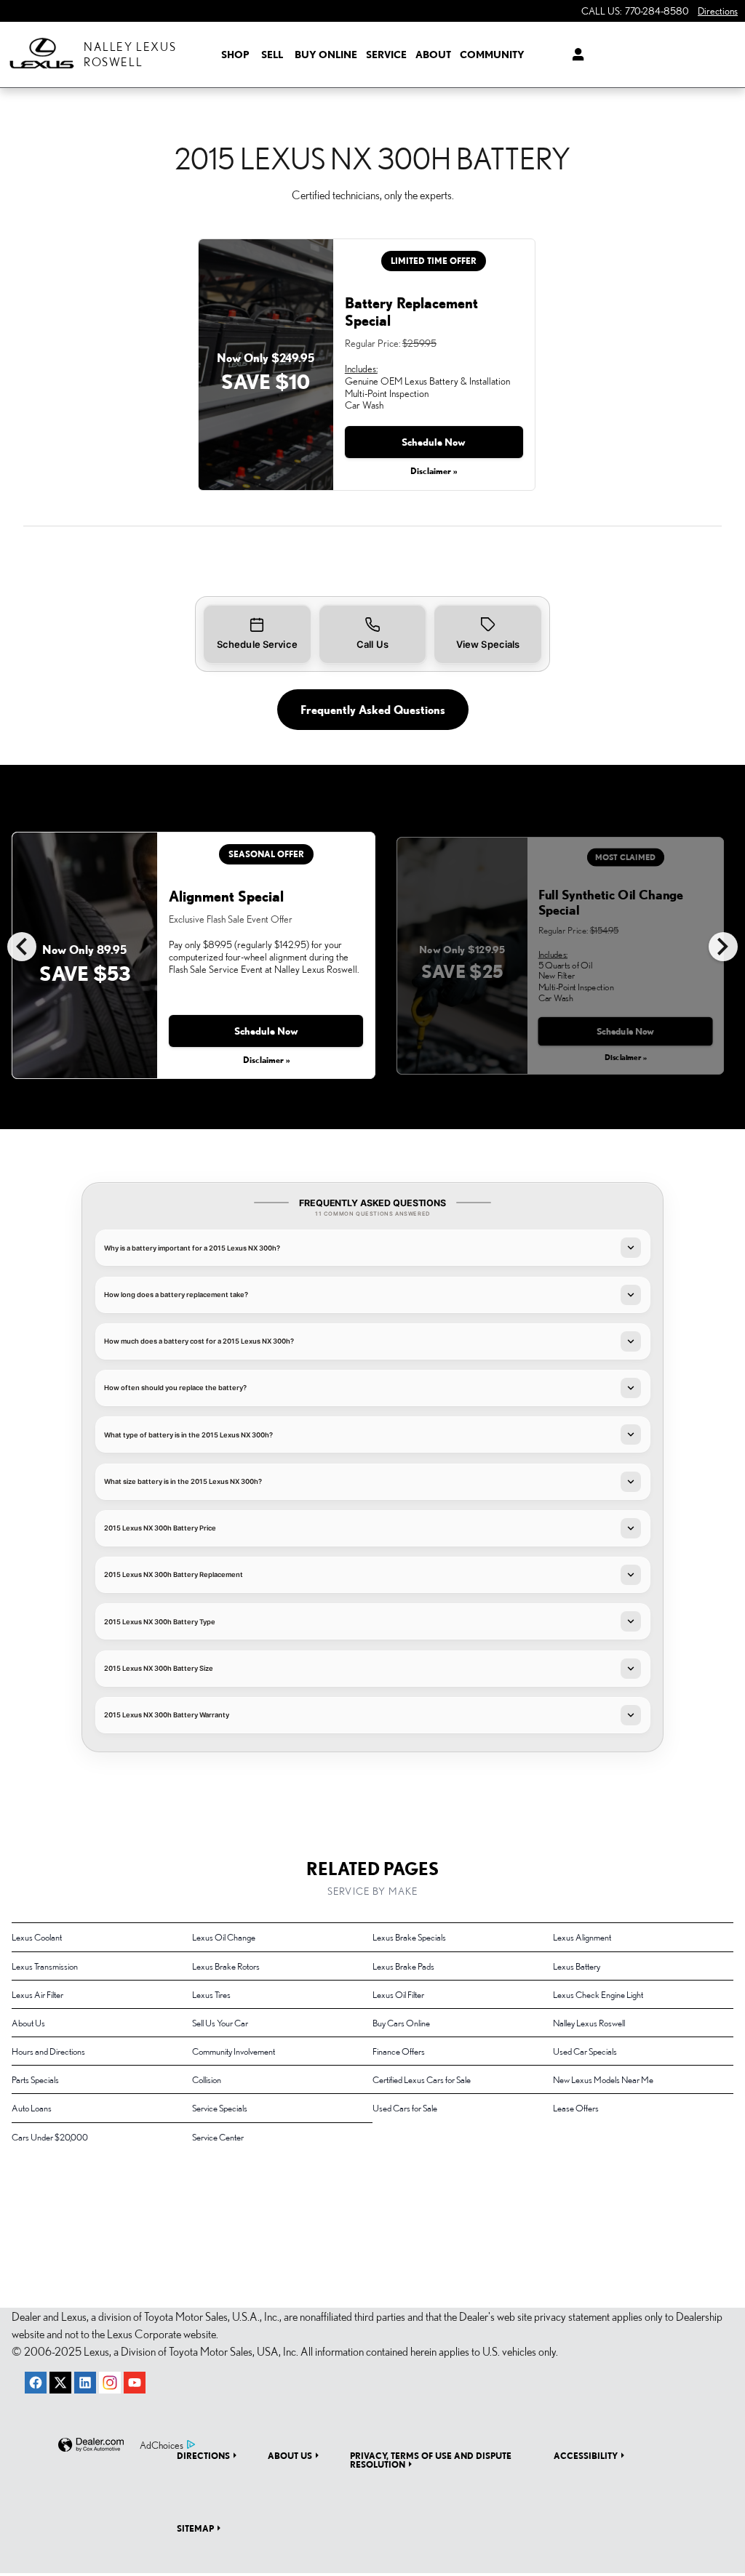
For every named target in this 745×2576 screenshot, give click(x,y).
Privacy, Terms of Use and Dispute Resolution (431, 2460)
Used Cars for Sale (405, 2108)
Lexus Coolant (37, 1937)
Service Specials (220, 2108)
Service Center (218, 2137)
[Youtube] (135, 2383)
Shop (235, 55)
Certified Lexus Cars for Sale (422, 2079)
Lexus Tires (211, 1994)
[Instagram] (110, 2383)
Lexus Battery (577, 1966)
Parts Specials (35, 2079)
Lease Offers (576, 2108)
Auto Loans (32, 2108)
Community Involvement (234, 2051)
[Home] (42, 55)
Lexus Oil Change (224, 1937)
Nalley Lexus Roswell (589, 2023)
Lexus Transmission (45, 1966)
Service (386, 55)
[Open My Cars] (572, 55)
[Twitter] (60, 2383)
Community (492, 55)
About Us (28, 2023)
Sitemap (195, 2528)
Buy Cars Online (401, 2023)
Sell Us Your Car (220, 2023)
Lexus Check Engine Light (598, 1994)
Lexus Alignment (582, 1937)
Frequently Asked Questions (373, 710)
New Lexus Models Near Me (603, 2079)
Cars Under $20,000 (50, 2137)
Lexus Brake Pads (403, 1966)
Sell (272, 55)
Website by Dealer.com (91, 2445)
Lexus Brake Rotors (226, 1966)
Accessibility (586, 2455)
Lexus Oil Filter (398, 1994)
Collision (207, 2079)
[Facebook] (36, 2383)
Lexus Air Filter (37, 1994)
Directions (203, 2455)
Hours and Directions (48, 2051)
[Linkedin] (85, 2383)
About (433, 55)
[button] (257, 634)
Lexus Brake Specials (409, 1937)
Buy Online (326, 55)
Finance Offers (399, 2051)
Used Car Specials (585, 2051)
